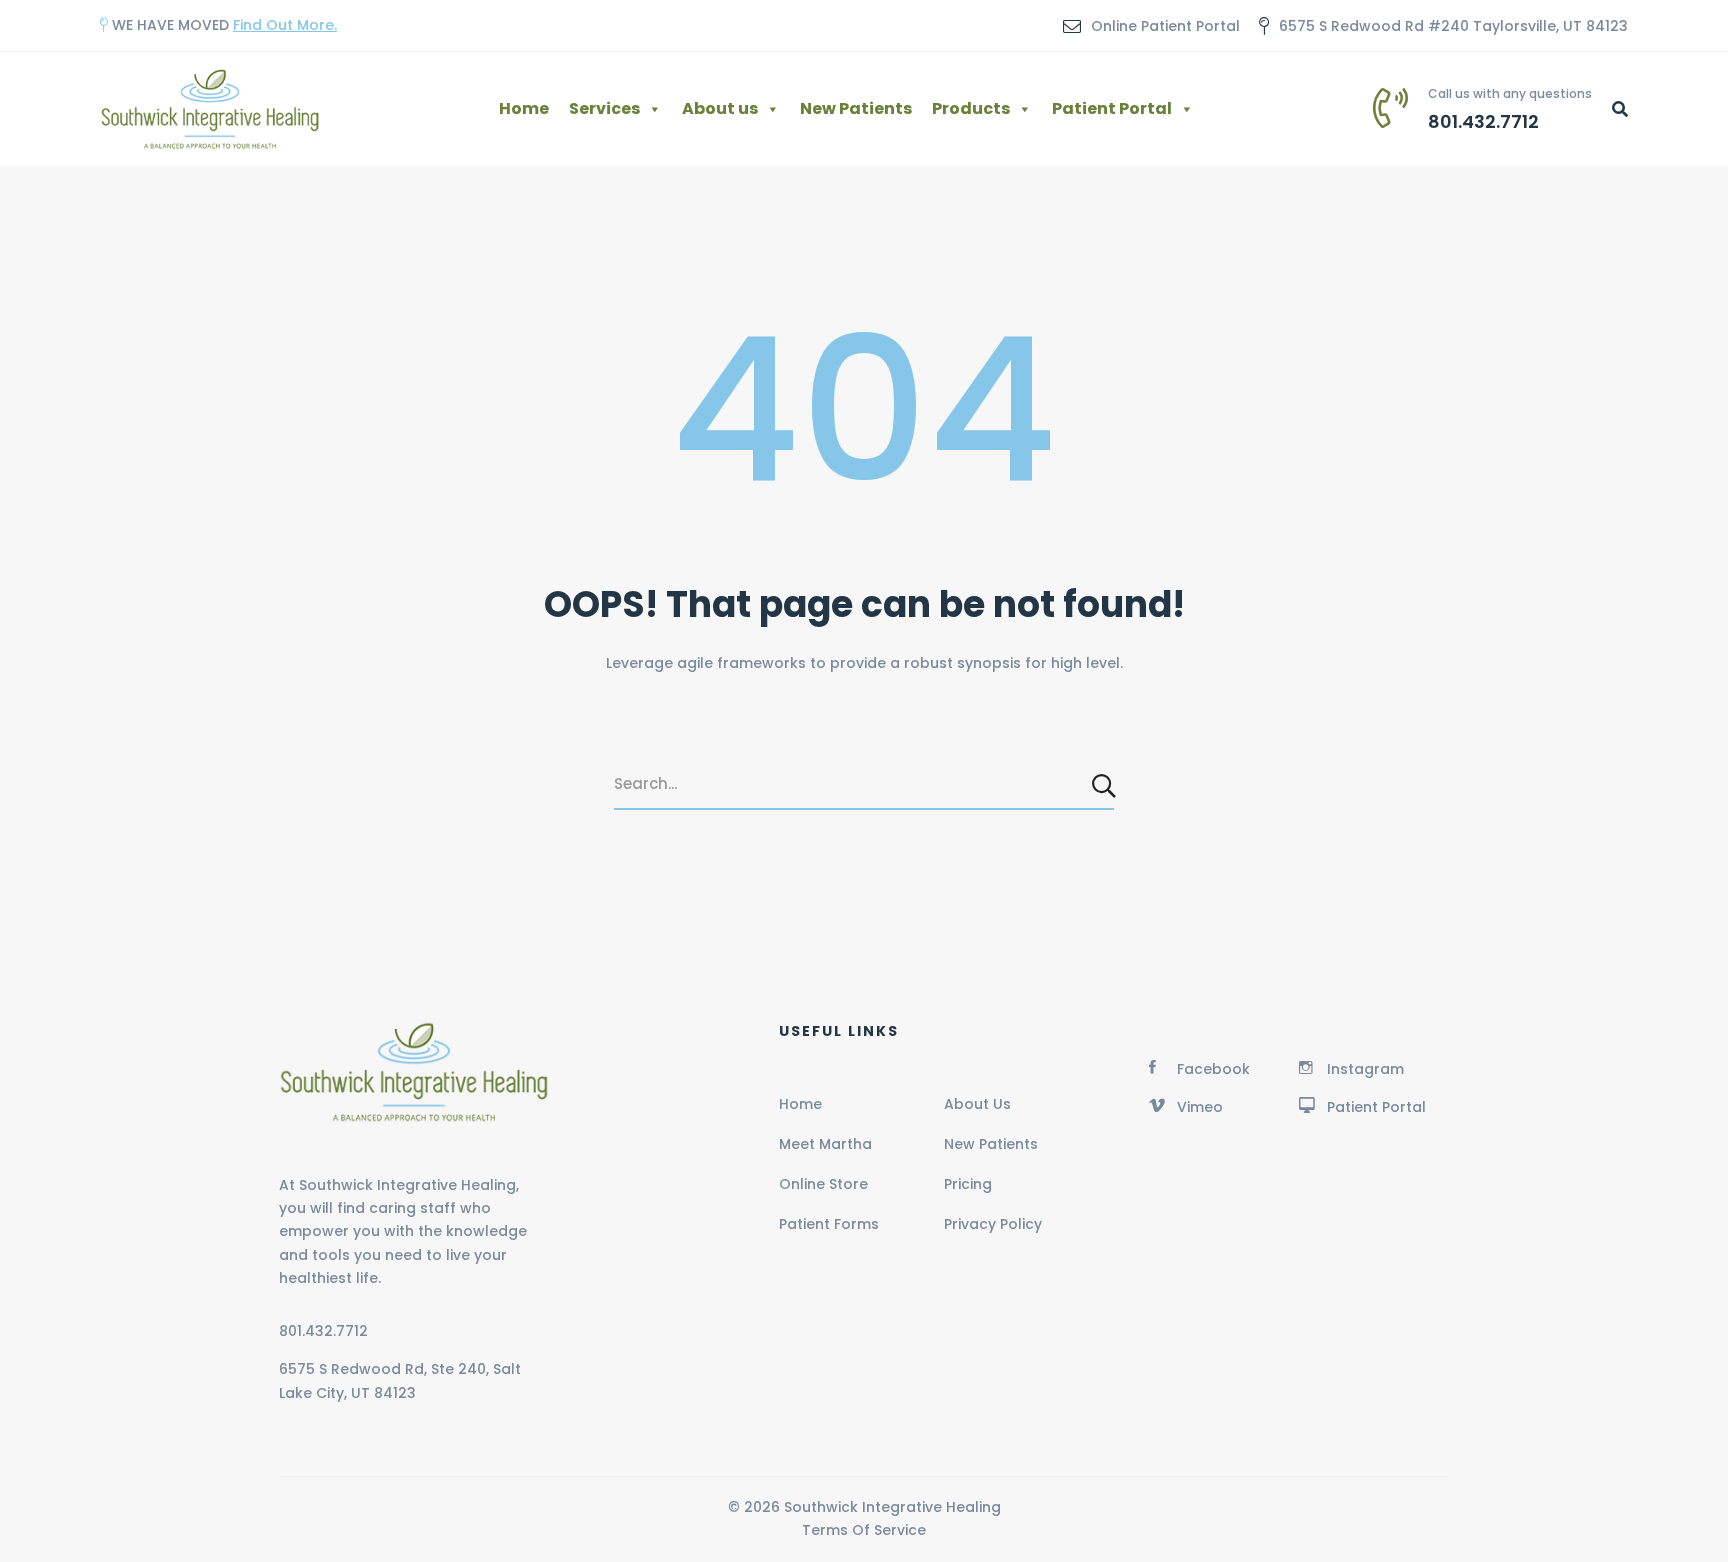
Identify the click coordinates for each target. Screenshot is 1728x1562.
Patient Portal (1112, 108)
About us (720, 108)
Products (971, 108)
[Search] (1105, 785)
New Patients (856, 108)
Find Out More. (285, 25)
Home (524, 108)
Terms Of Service (864, 1530)
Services (604, 108)
